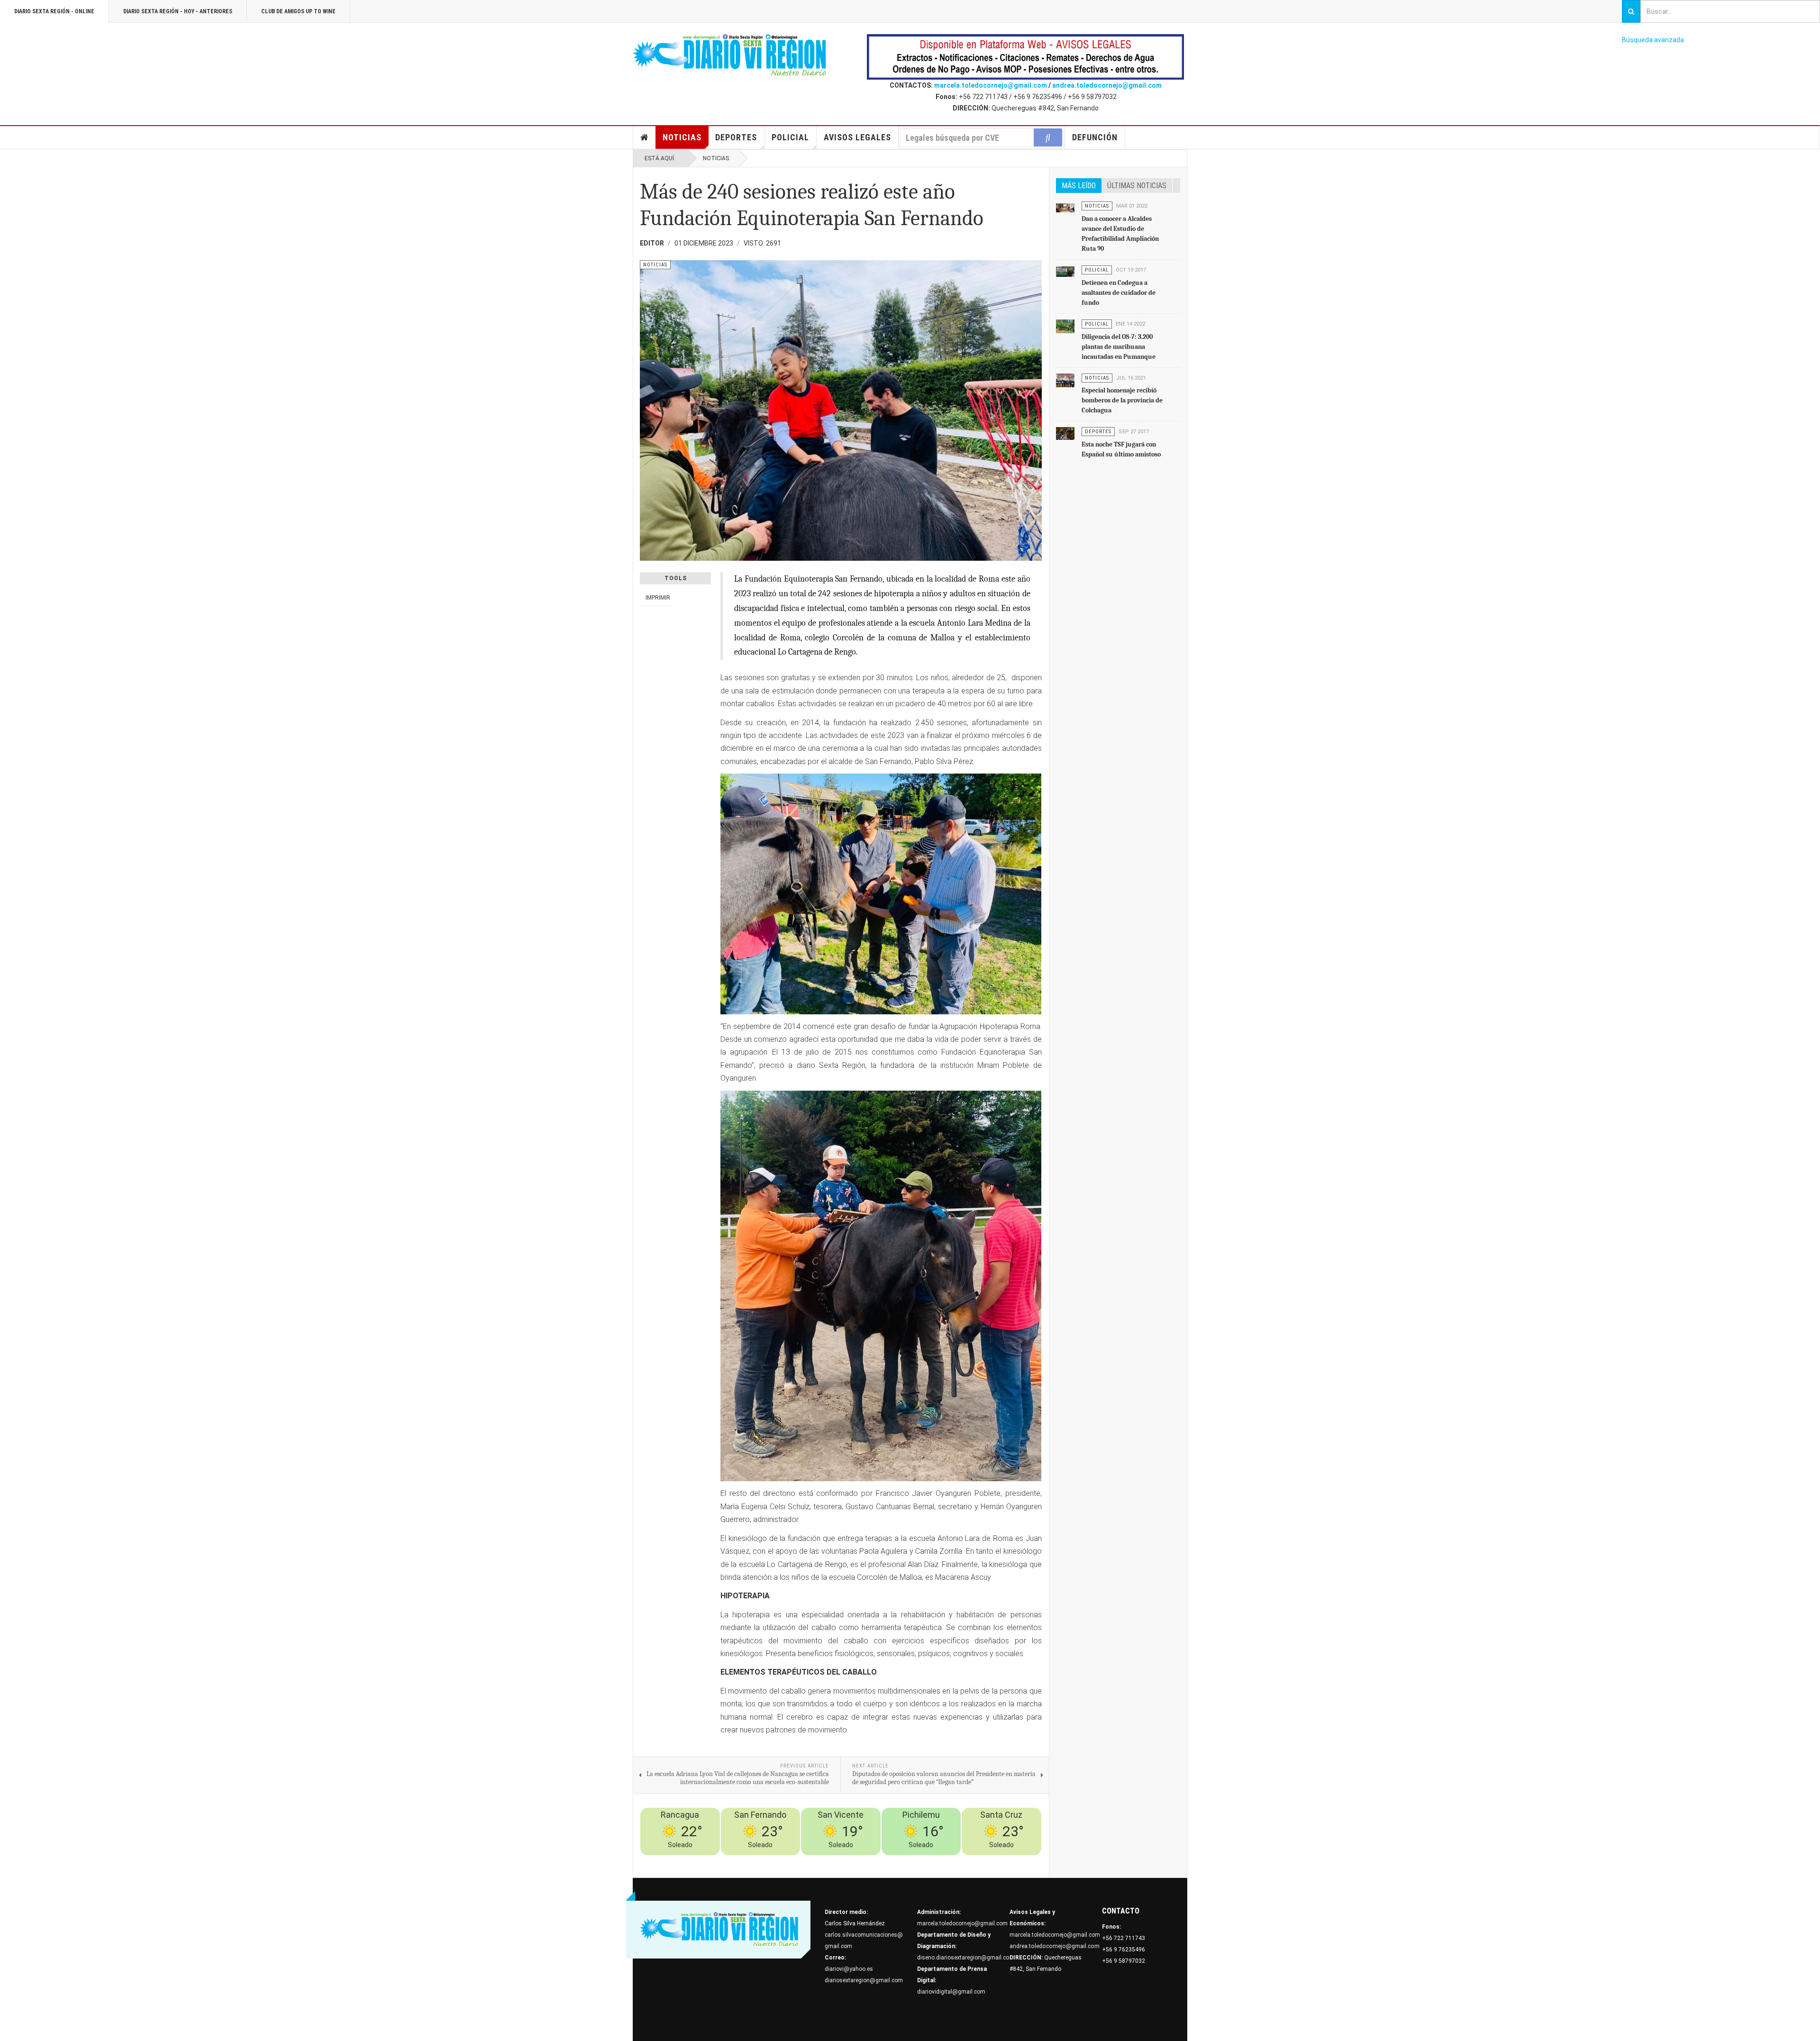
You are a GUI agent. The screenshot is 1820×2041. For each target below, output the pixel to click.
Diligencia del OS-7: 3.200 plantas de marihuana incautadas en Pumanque (1119, 347)
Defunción (1095, 137)
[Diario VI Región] (730, 55)
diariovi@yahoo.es (849, 1969)
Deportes (736, 137)
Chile (897, 1861)
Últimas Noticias (1137, 186)
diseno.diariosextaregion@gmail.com (966, 1958)
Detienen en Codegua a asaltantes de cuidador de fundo (1119, 293)
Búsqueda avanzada (1653, 40)
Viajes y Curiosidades (968, 1861)
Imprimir (658, 598)
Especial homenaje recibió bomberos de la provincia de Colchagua (1122, 400)
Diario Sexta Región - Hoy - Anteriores (178, 11)
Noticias (682, 137)
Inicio (645, 137)
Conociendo (871, 1861)
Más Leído (1079, 186)
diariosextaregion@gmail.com (864, 1980)
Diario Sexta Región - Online (54, 11)
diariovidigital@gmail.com (951, 1992)
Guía (1009, 1861)
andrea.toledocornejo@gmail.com (1107, 85)
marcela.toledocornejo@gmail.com (991, 85)
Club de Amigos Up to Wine (298, 11)
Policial (790, 137)
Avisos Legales (857, 137)
